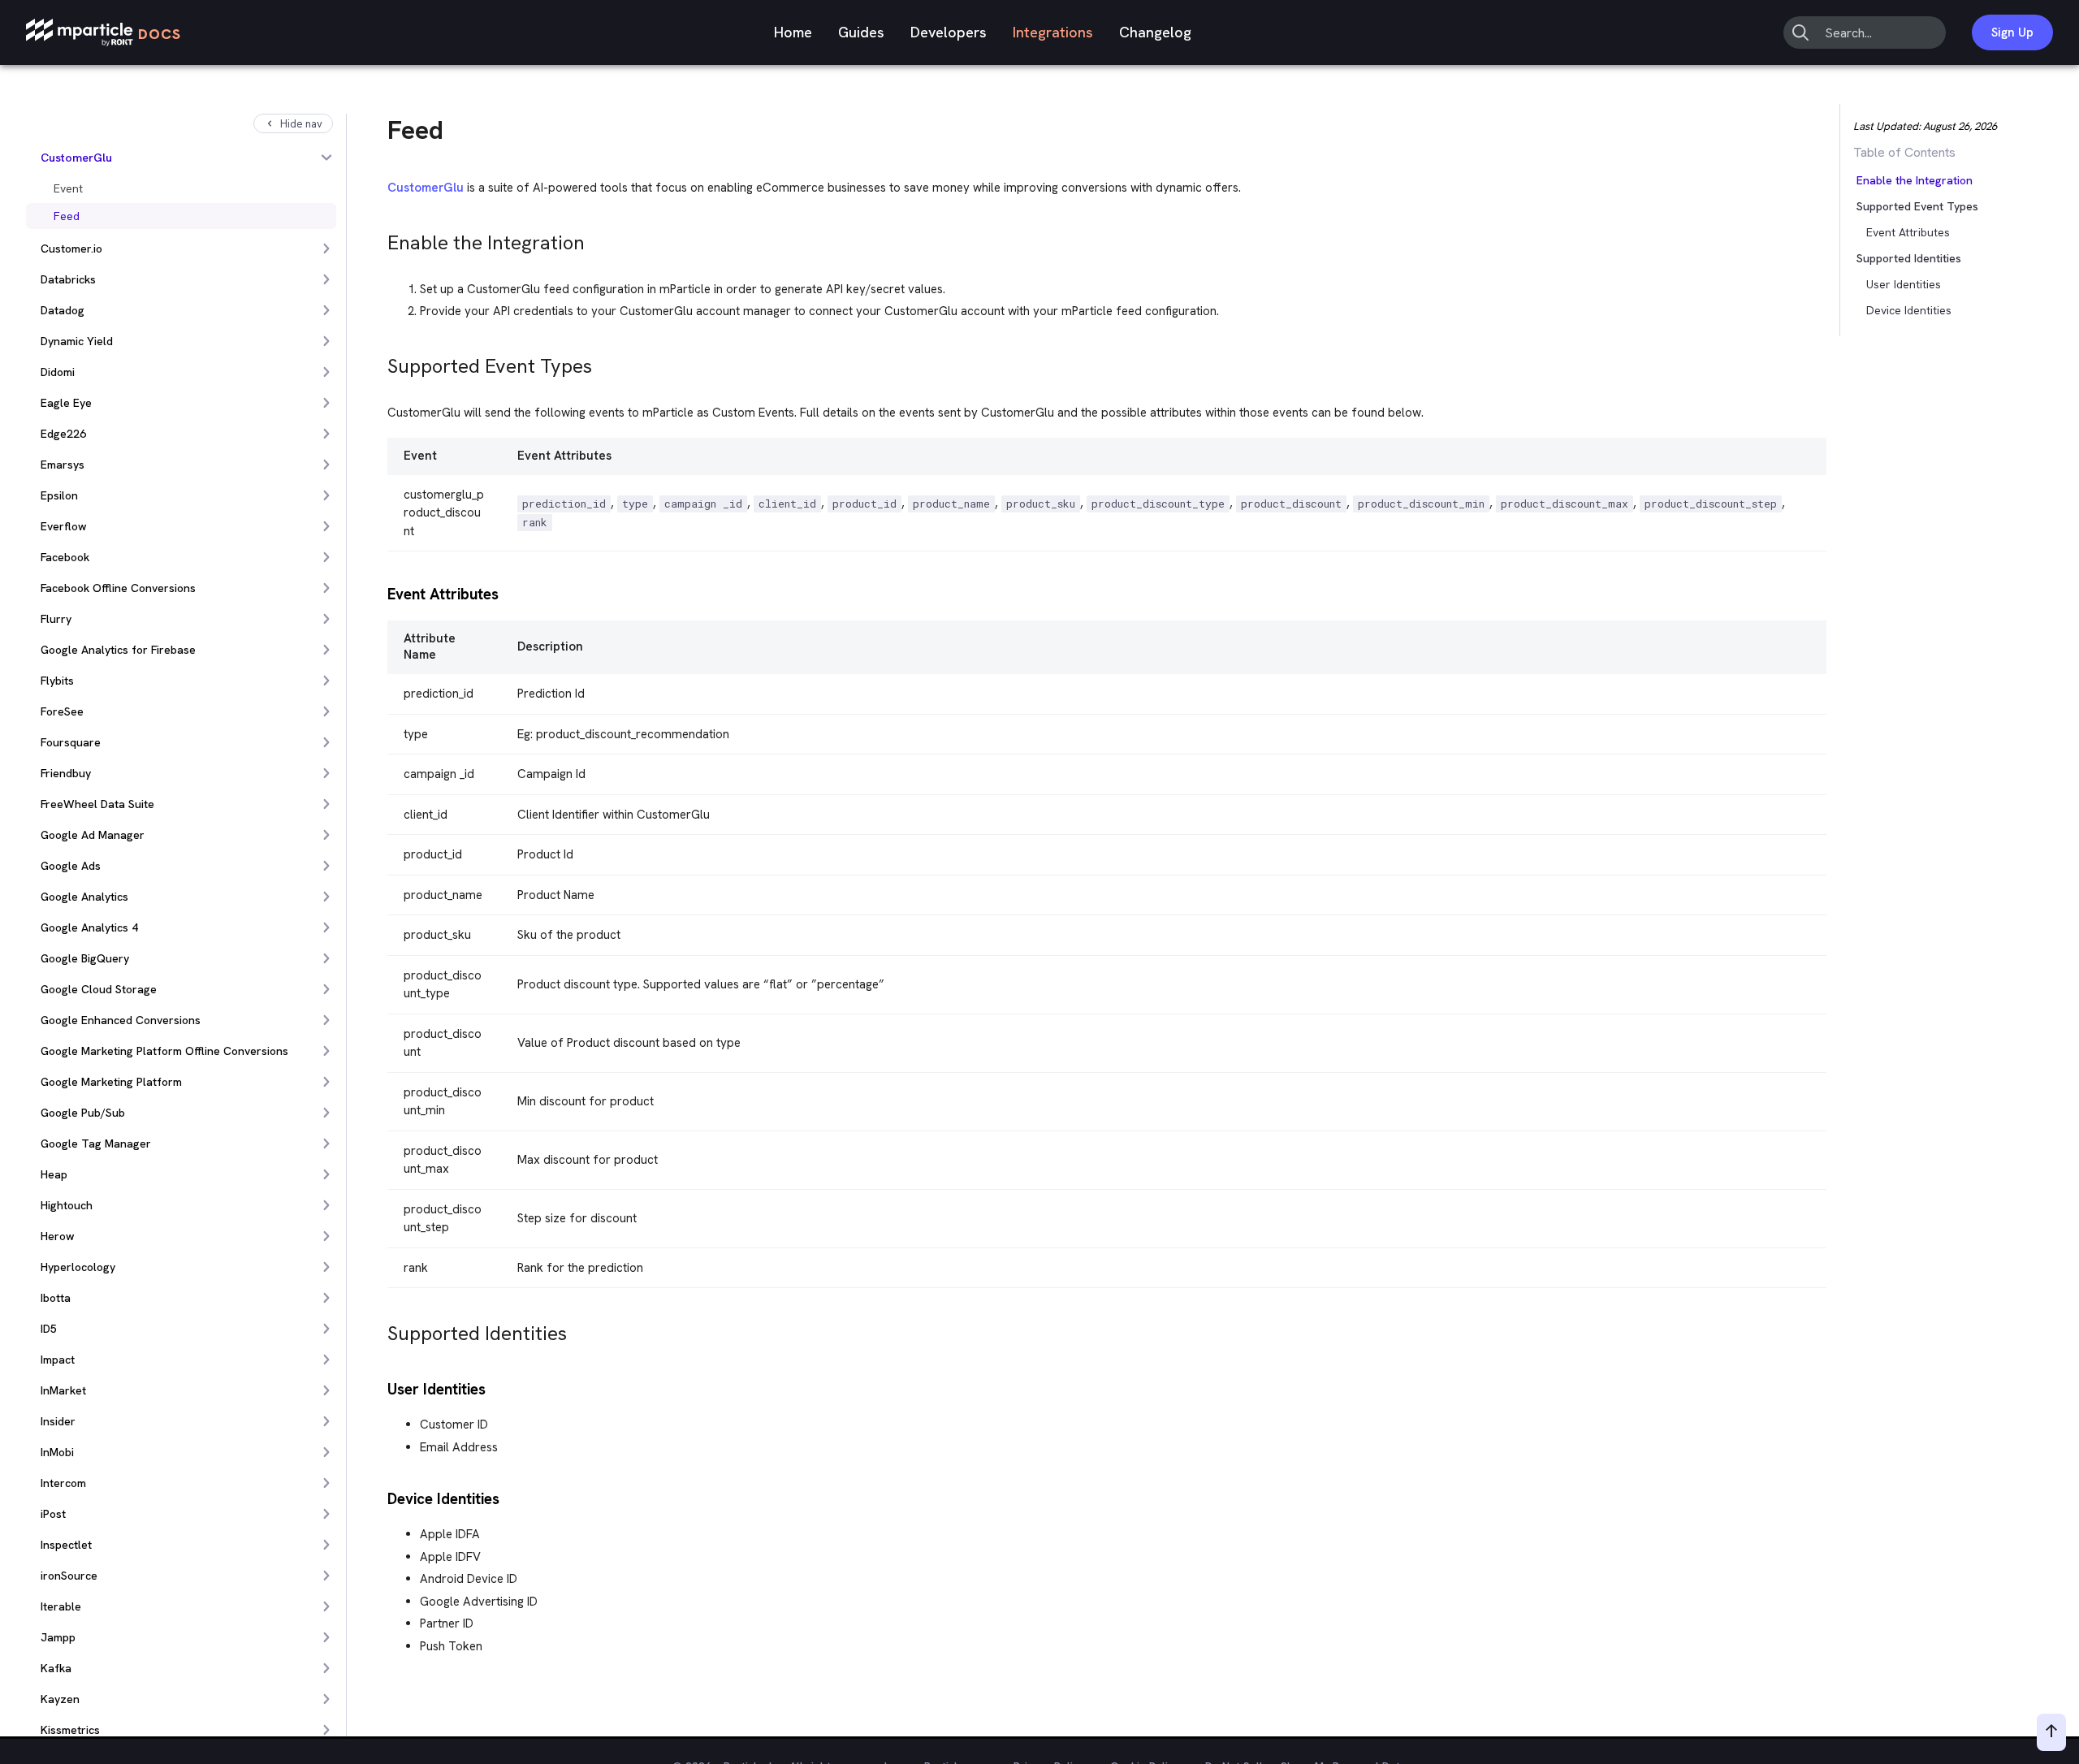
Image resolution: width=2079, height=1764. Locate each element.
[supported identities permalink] (380, 1329)
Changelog (1155, 32)
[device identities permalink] (380, 1497)
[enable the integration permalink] (380, 238)
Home (793, 32)
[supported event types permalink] (380, 362)
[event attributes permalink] (380, 592)
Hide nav (301, 124)
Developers (949, 32)
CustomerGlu (426, 188)
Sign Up (2012, 32)
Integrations (1053, 32)
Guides (861, 32)
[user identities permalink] (380, 1388)
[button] (1891, 206)
